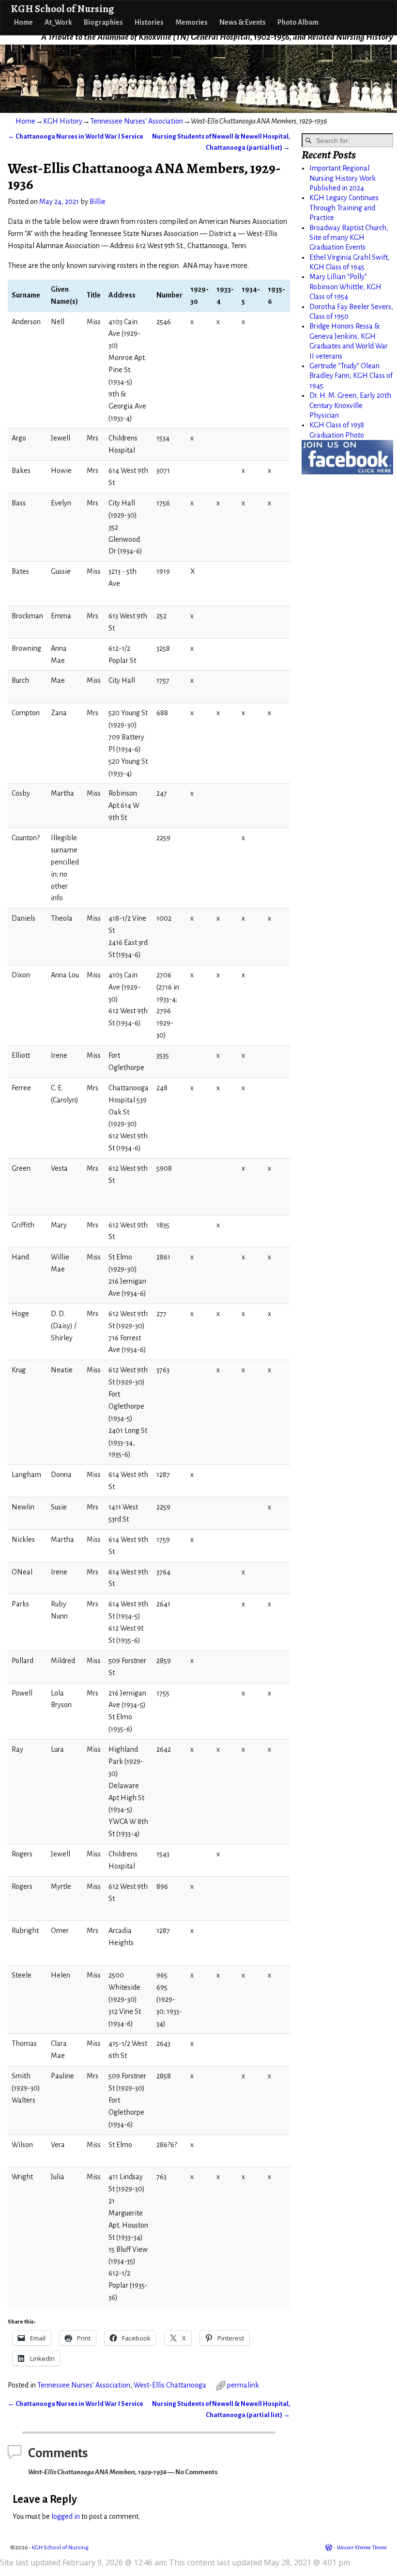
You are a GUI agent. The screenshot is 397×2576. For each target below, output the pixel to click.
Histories (149, 22)
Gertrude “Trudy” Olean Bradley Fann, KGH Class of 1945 (351, 376)
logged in (66, 2516)
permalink (243, 2385)
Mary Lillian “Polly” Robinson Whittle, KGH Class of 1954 (345, 287)
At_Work (58, 22)
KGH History (63, 121)
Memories (191, 22)
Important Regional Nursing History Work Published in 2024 (343, 178)
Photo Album (298, 22)
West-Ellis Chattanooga (170, 2385)
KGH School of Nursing (62, 8)
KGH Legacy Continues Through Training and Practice (344, 208)
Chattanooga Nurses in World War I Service (76, 136)
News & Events (243, 22)
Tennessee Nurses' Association (137, 121)
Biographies (103, 22)
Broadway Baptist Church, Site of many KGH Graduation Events (349, 238)
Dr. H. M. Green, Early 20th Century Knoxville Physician (350, 405)
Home (23, 22)
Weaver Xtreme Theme (362, 2548)
